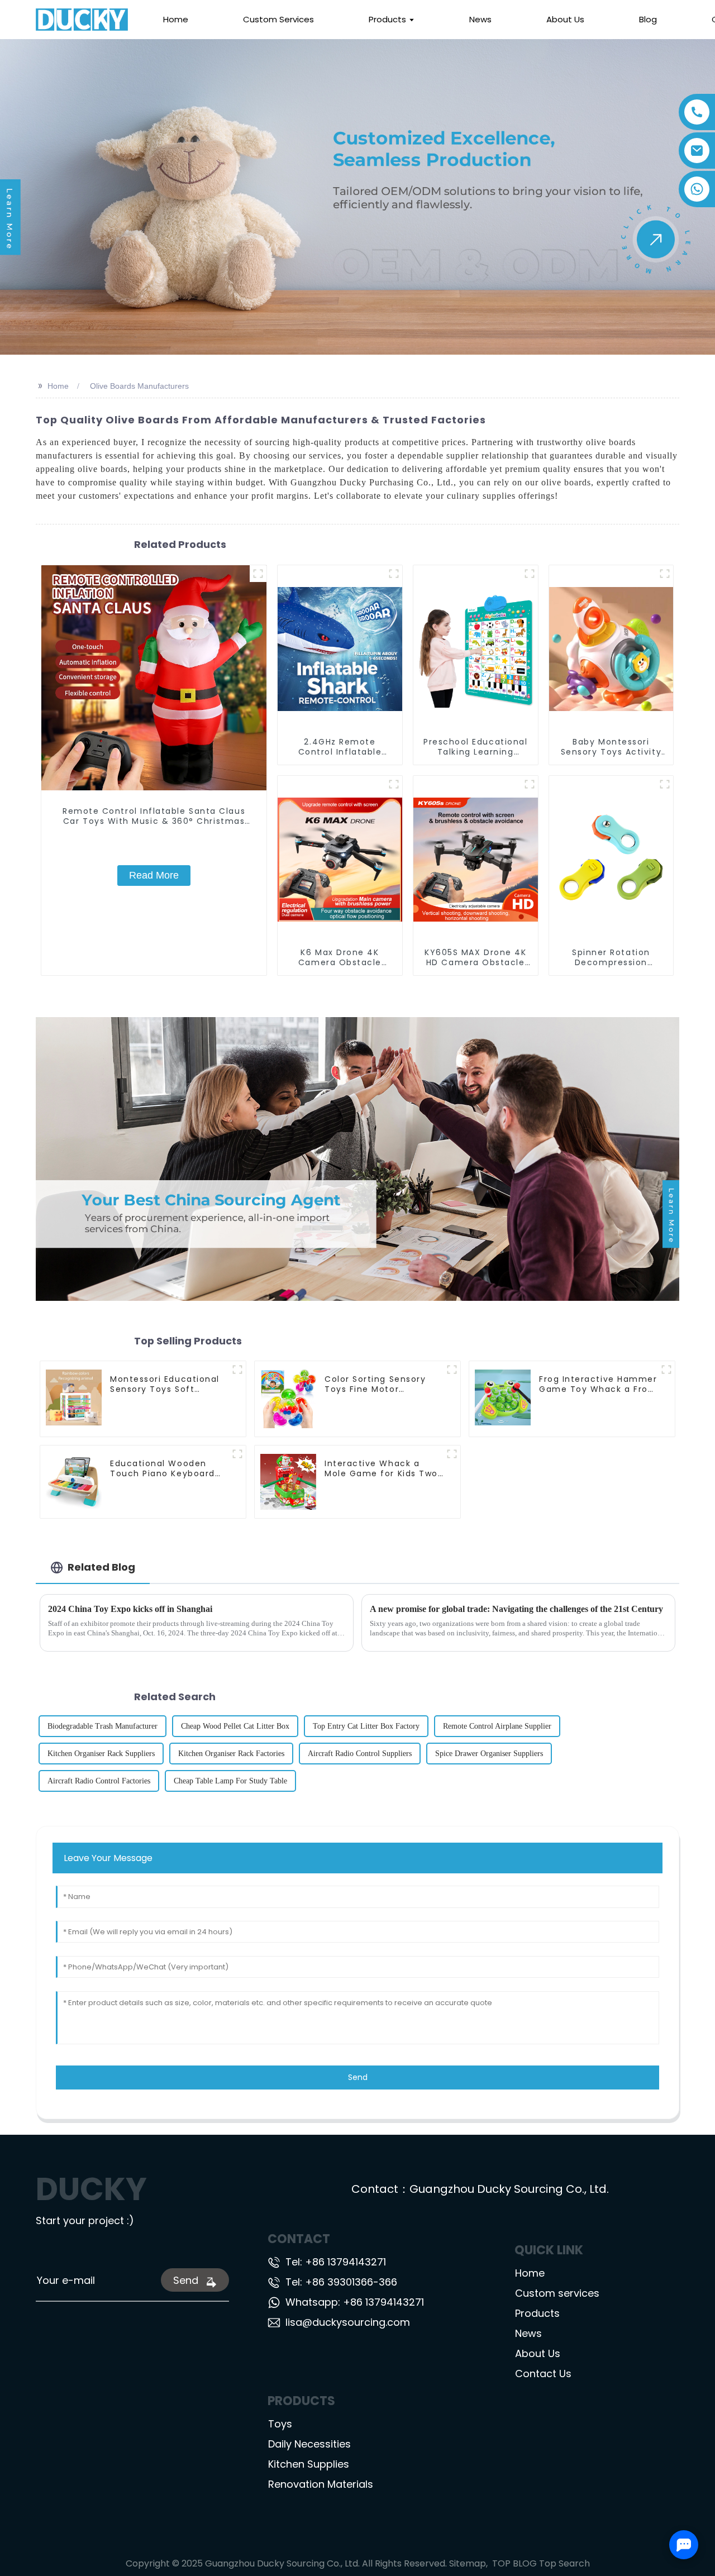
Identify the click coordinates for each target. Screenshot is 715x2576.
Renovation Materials (321, 2484)
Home (58, 386)
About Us (538, 2353)
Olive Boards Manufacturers (139, 386)
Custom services (557, 2293)
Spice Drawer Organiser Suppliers (489, 1754)
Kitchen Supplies (309, 2464)
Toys (280, 2424)
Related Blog (101, 1567)
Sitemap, (469, 2563)
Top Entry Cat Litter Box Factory (366, 1726)
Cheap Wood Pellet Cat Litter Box (235, 1726)
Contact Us (543, 2374)
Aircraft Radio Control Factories (99, 1781)
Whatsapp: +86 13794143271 (355, 2302)
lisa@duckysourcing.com (348, 2322)
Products (537, 2313)
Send (358, 2077)
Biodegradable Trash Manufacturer (103, 1726)
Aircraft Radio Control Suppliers (360, 1754)
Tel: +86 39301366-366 (341, 2282)
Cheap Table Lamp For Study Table (230, 1781)
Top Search (564, 2563)
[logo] (82, 20)
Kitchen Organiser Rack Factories (231, 1754)
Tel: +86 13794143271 (336, 2262)
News (528, 2333)
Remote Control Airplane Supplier (497, 1726)
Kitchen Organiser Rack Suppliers (101, 1754)
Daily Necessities (309, 2444)
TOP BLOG (514, 2563)
